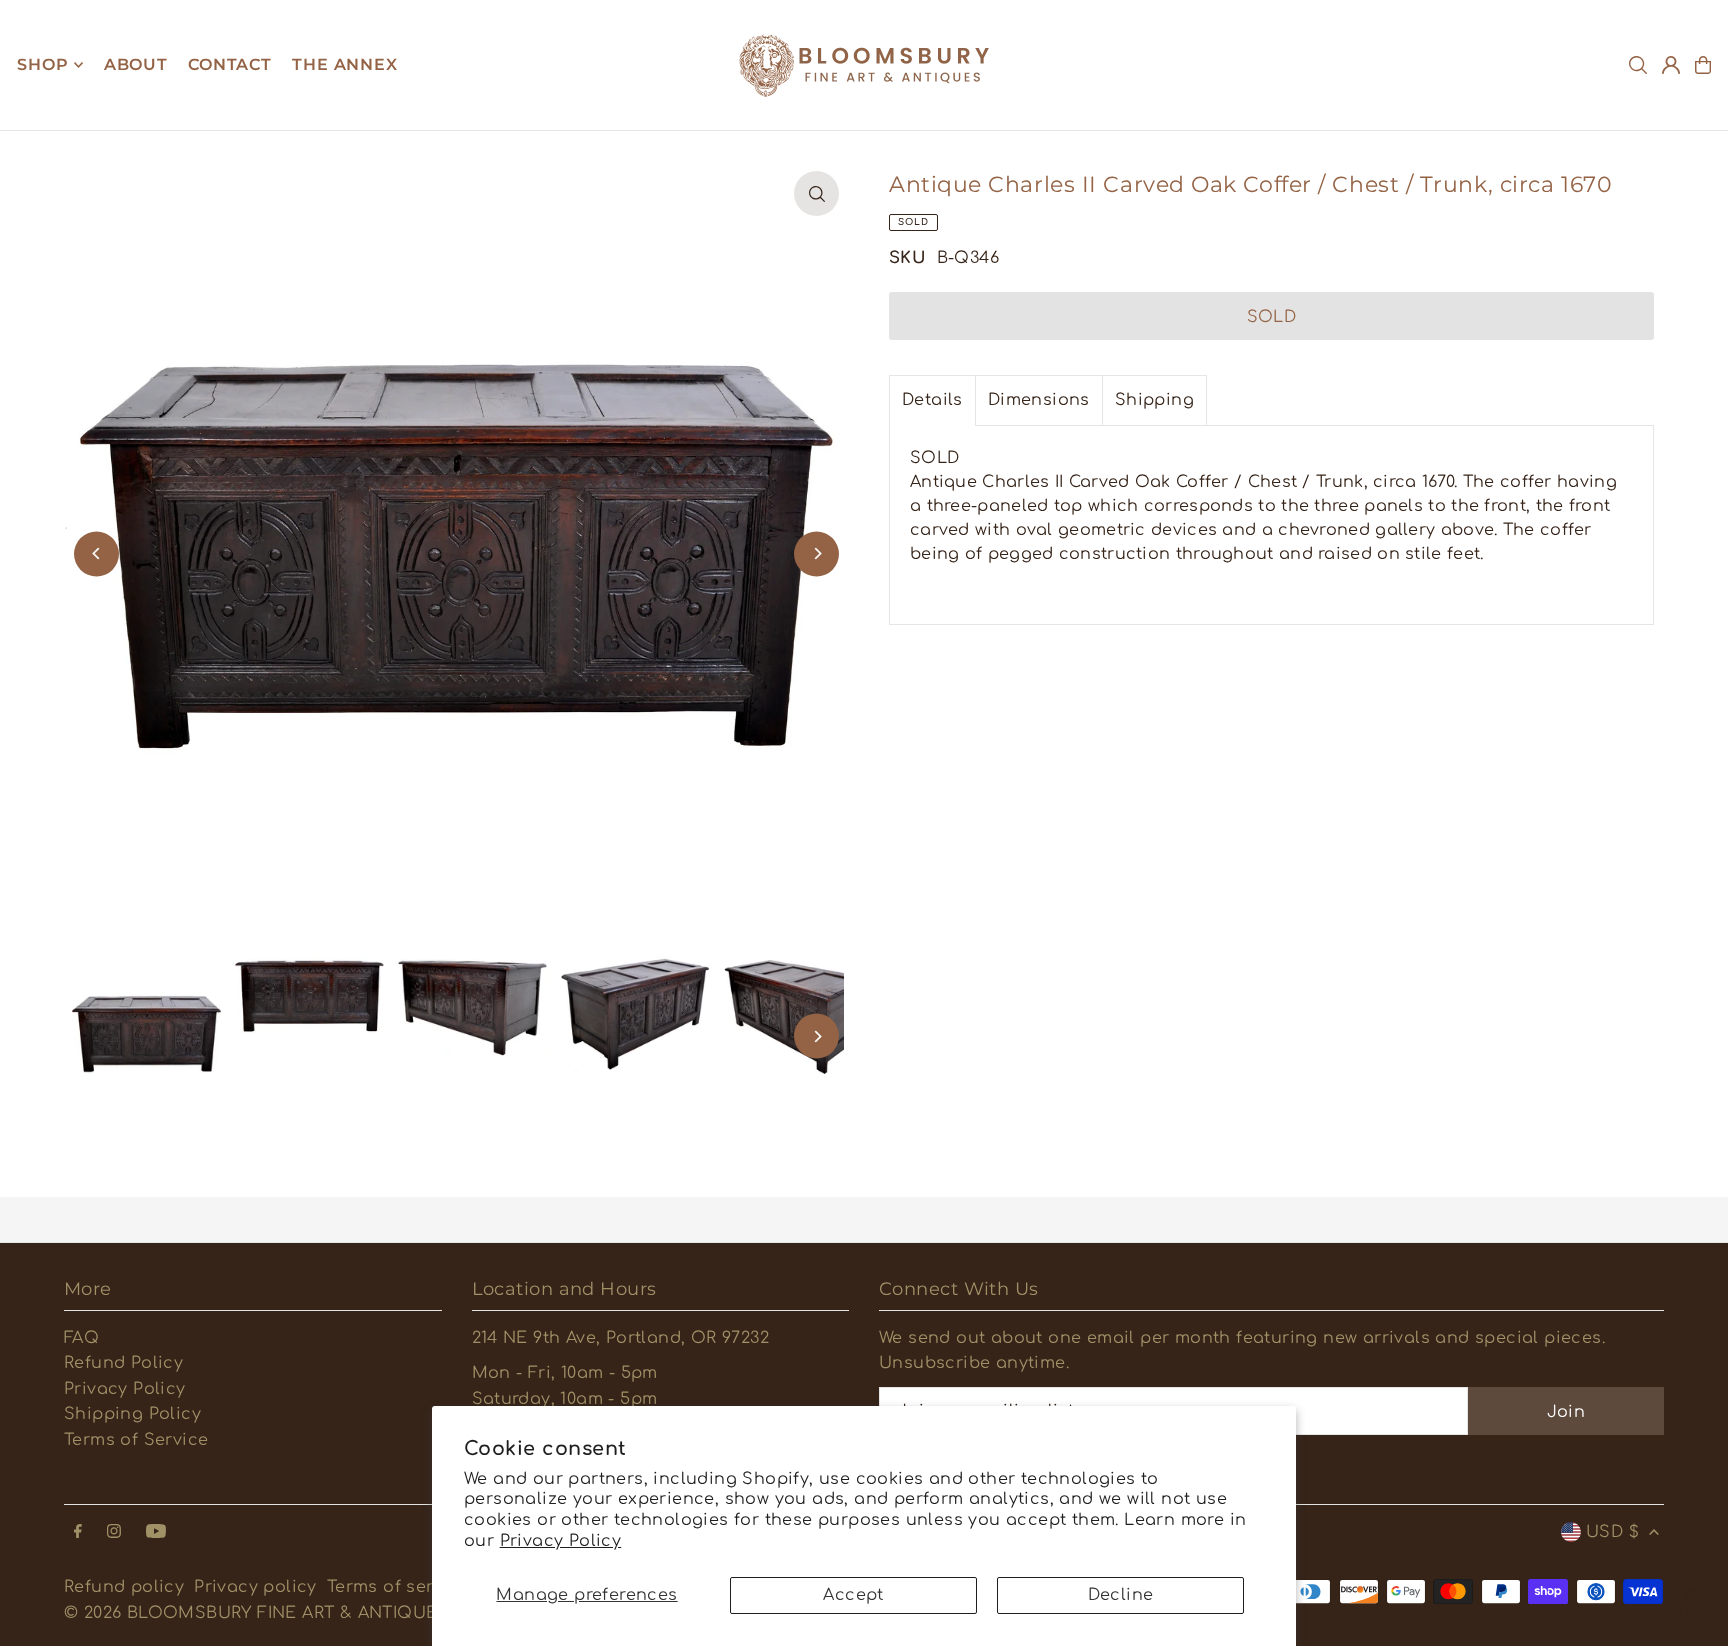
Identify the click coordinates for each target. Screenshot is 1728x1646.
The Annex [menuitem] (344, 64)
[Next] (816, 553)
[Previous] (96, 553)
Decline (1121, 1595)
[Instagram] (114, 1532)
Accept (853, 1595)
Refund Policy (123, 1363)
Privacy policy (255, 1587)
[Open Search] (1638, 65)
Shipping (1154, 400)
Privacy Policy (561, 1541)
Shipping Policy (132, 1414)
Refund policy (124, 1587)
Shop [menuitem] (42, 64)
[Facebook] (78, 1532)
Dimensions (1039, 400)
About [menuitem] (136, 64)
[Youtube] (156, 1532)
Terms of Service (136, 1440)
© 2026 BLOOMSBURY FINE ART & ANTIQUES (256, 1613)
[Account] (1671, 65)
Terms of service (398, 1587)
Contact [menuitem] (230, 64)
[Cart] (1703, 65)
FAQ (81, 1338)
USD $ (1612, 1532)
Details (932, 400)
